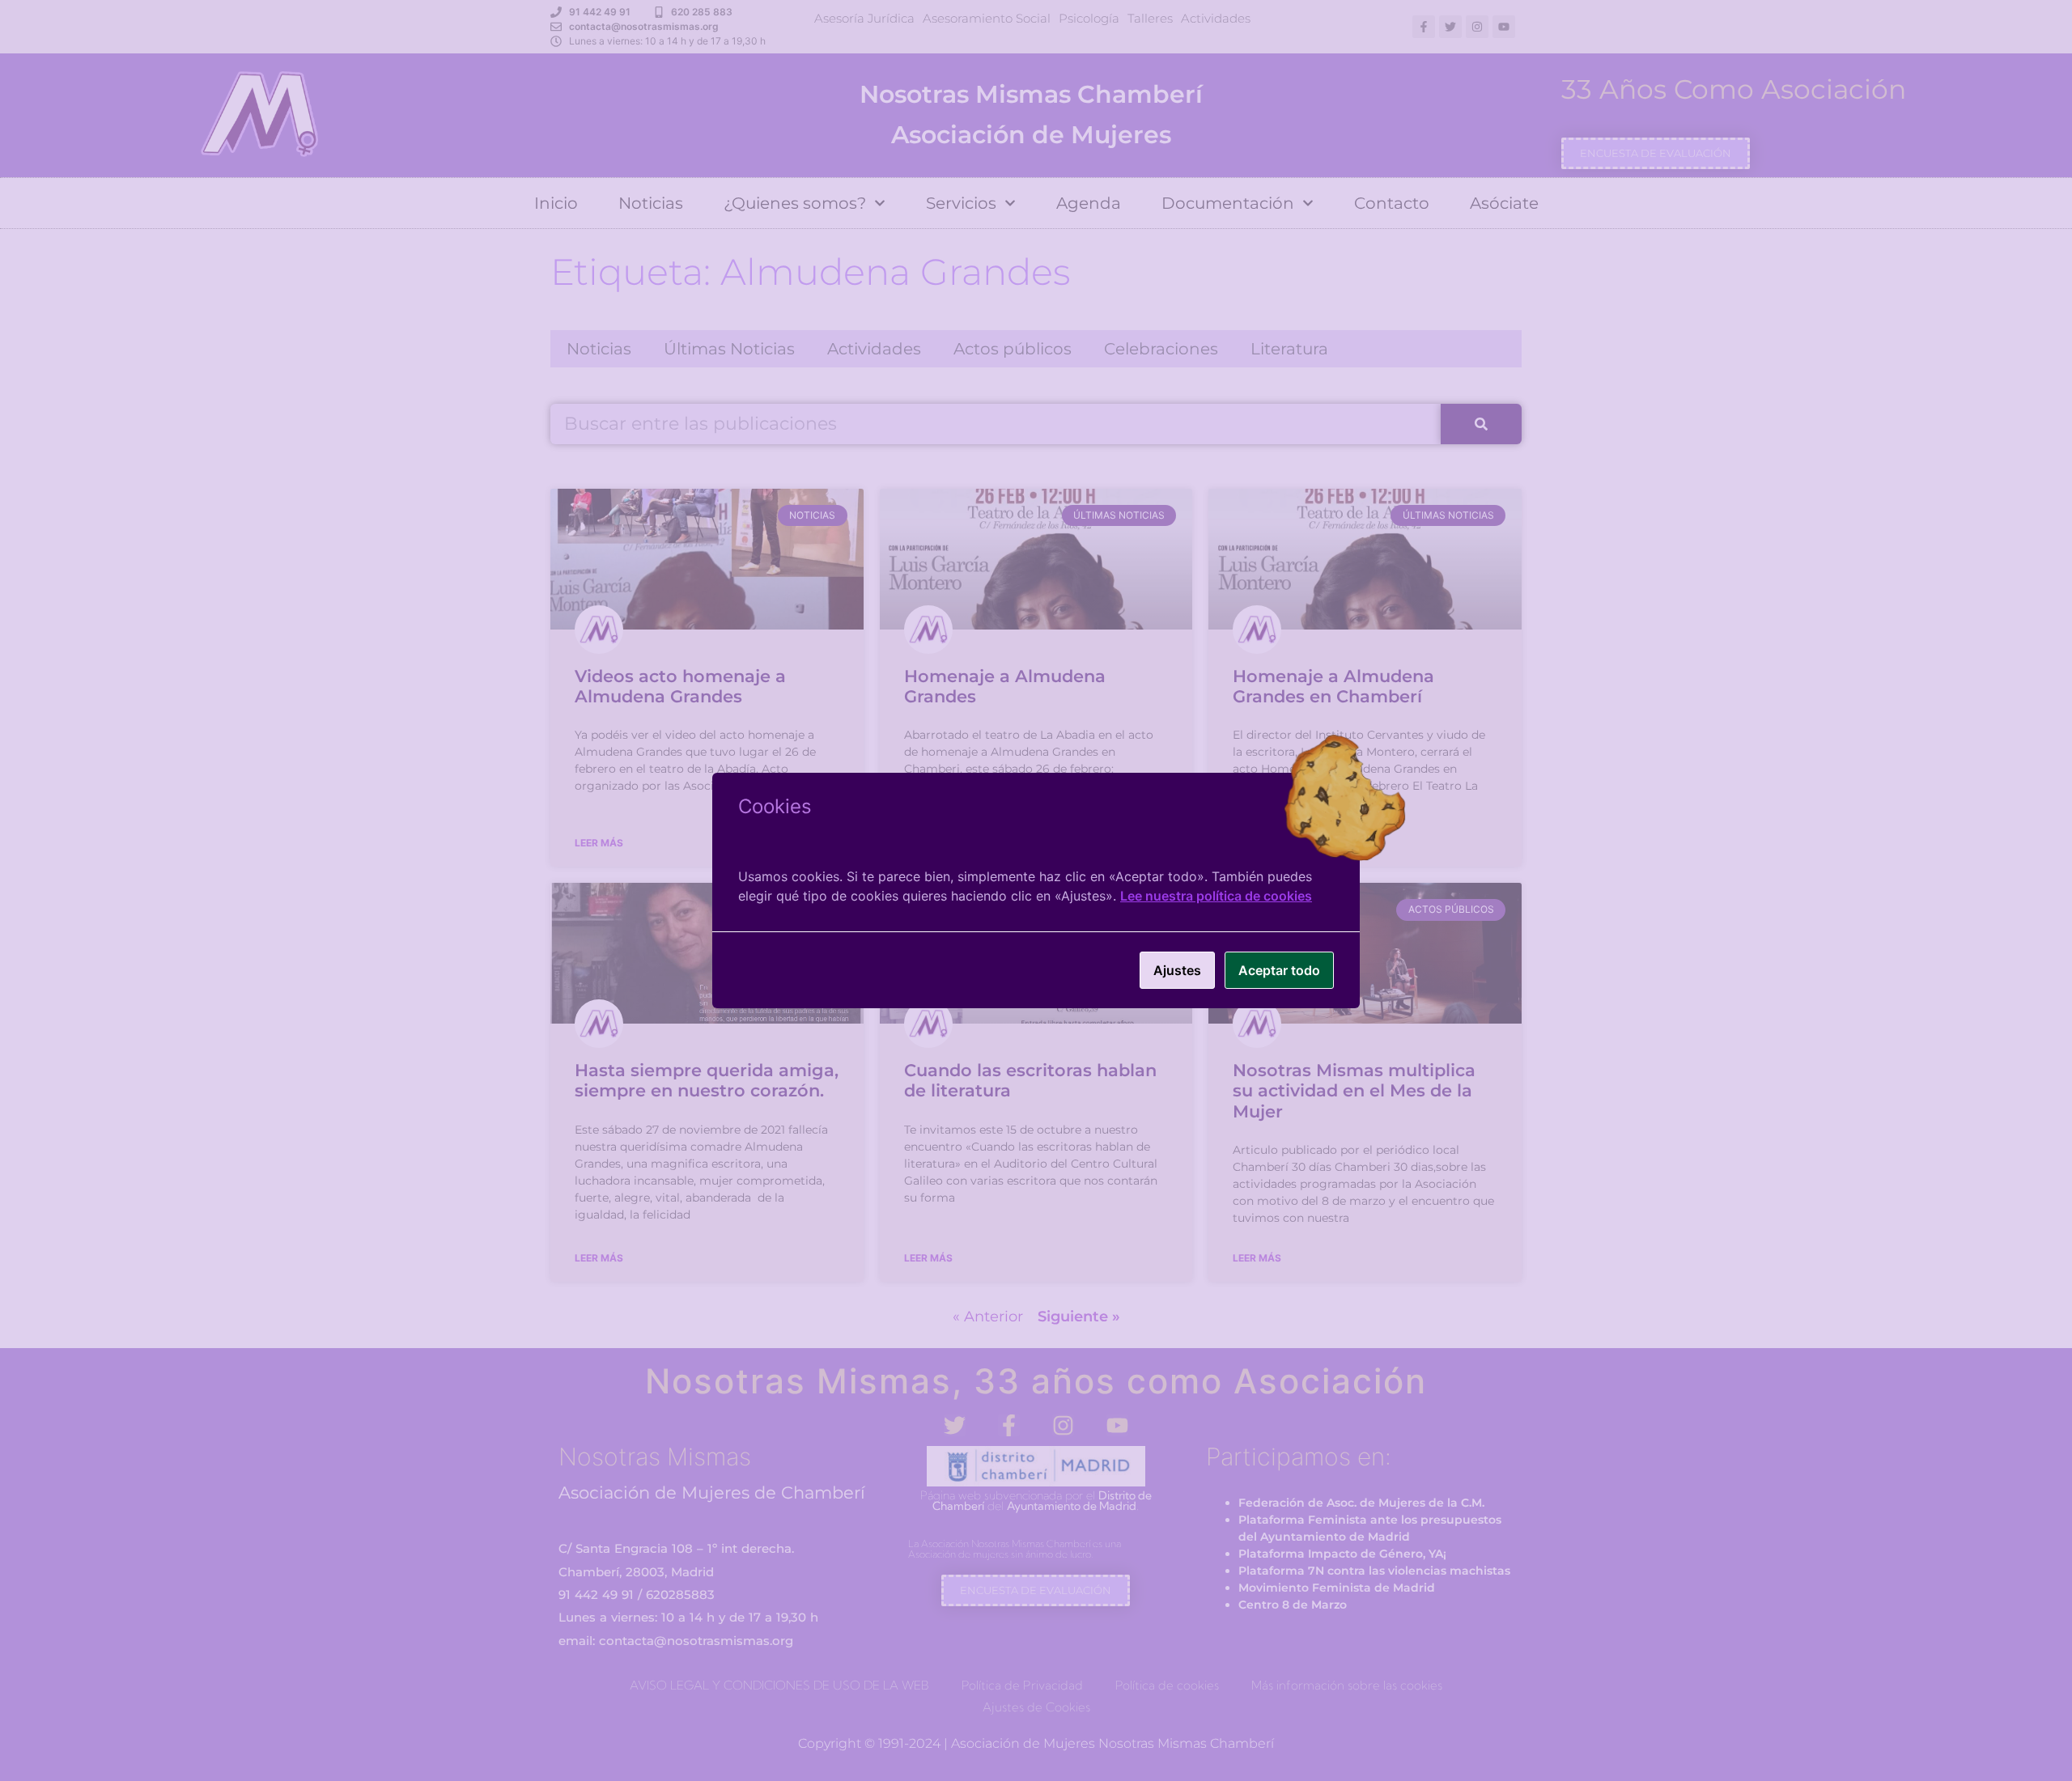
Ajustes (1177, 970)
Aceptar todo (1279, 970)
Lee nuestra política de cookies (1216, 896)
